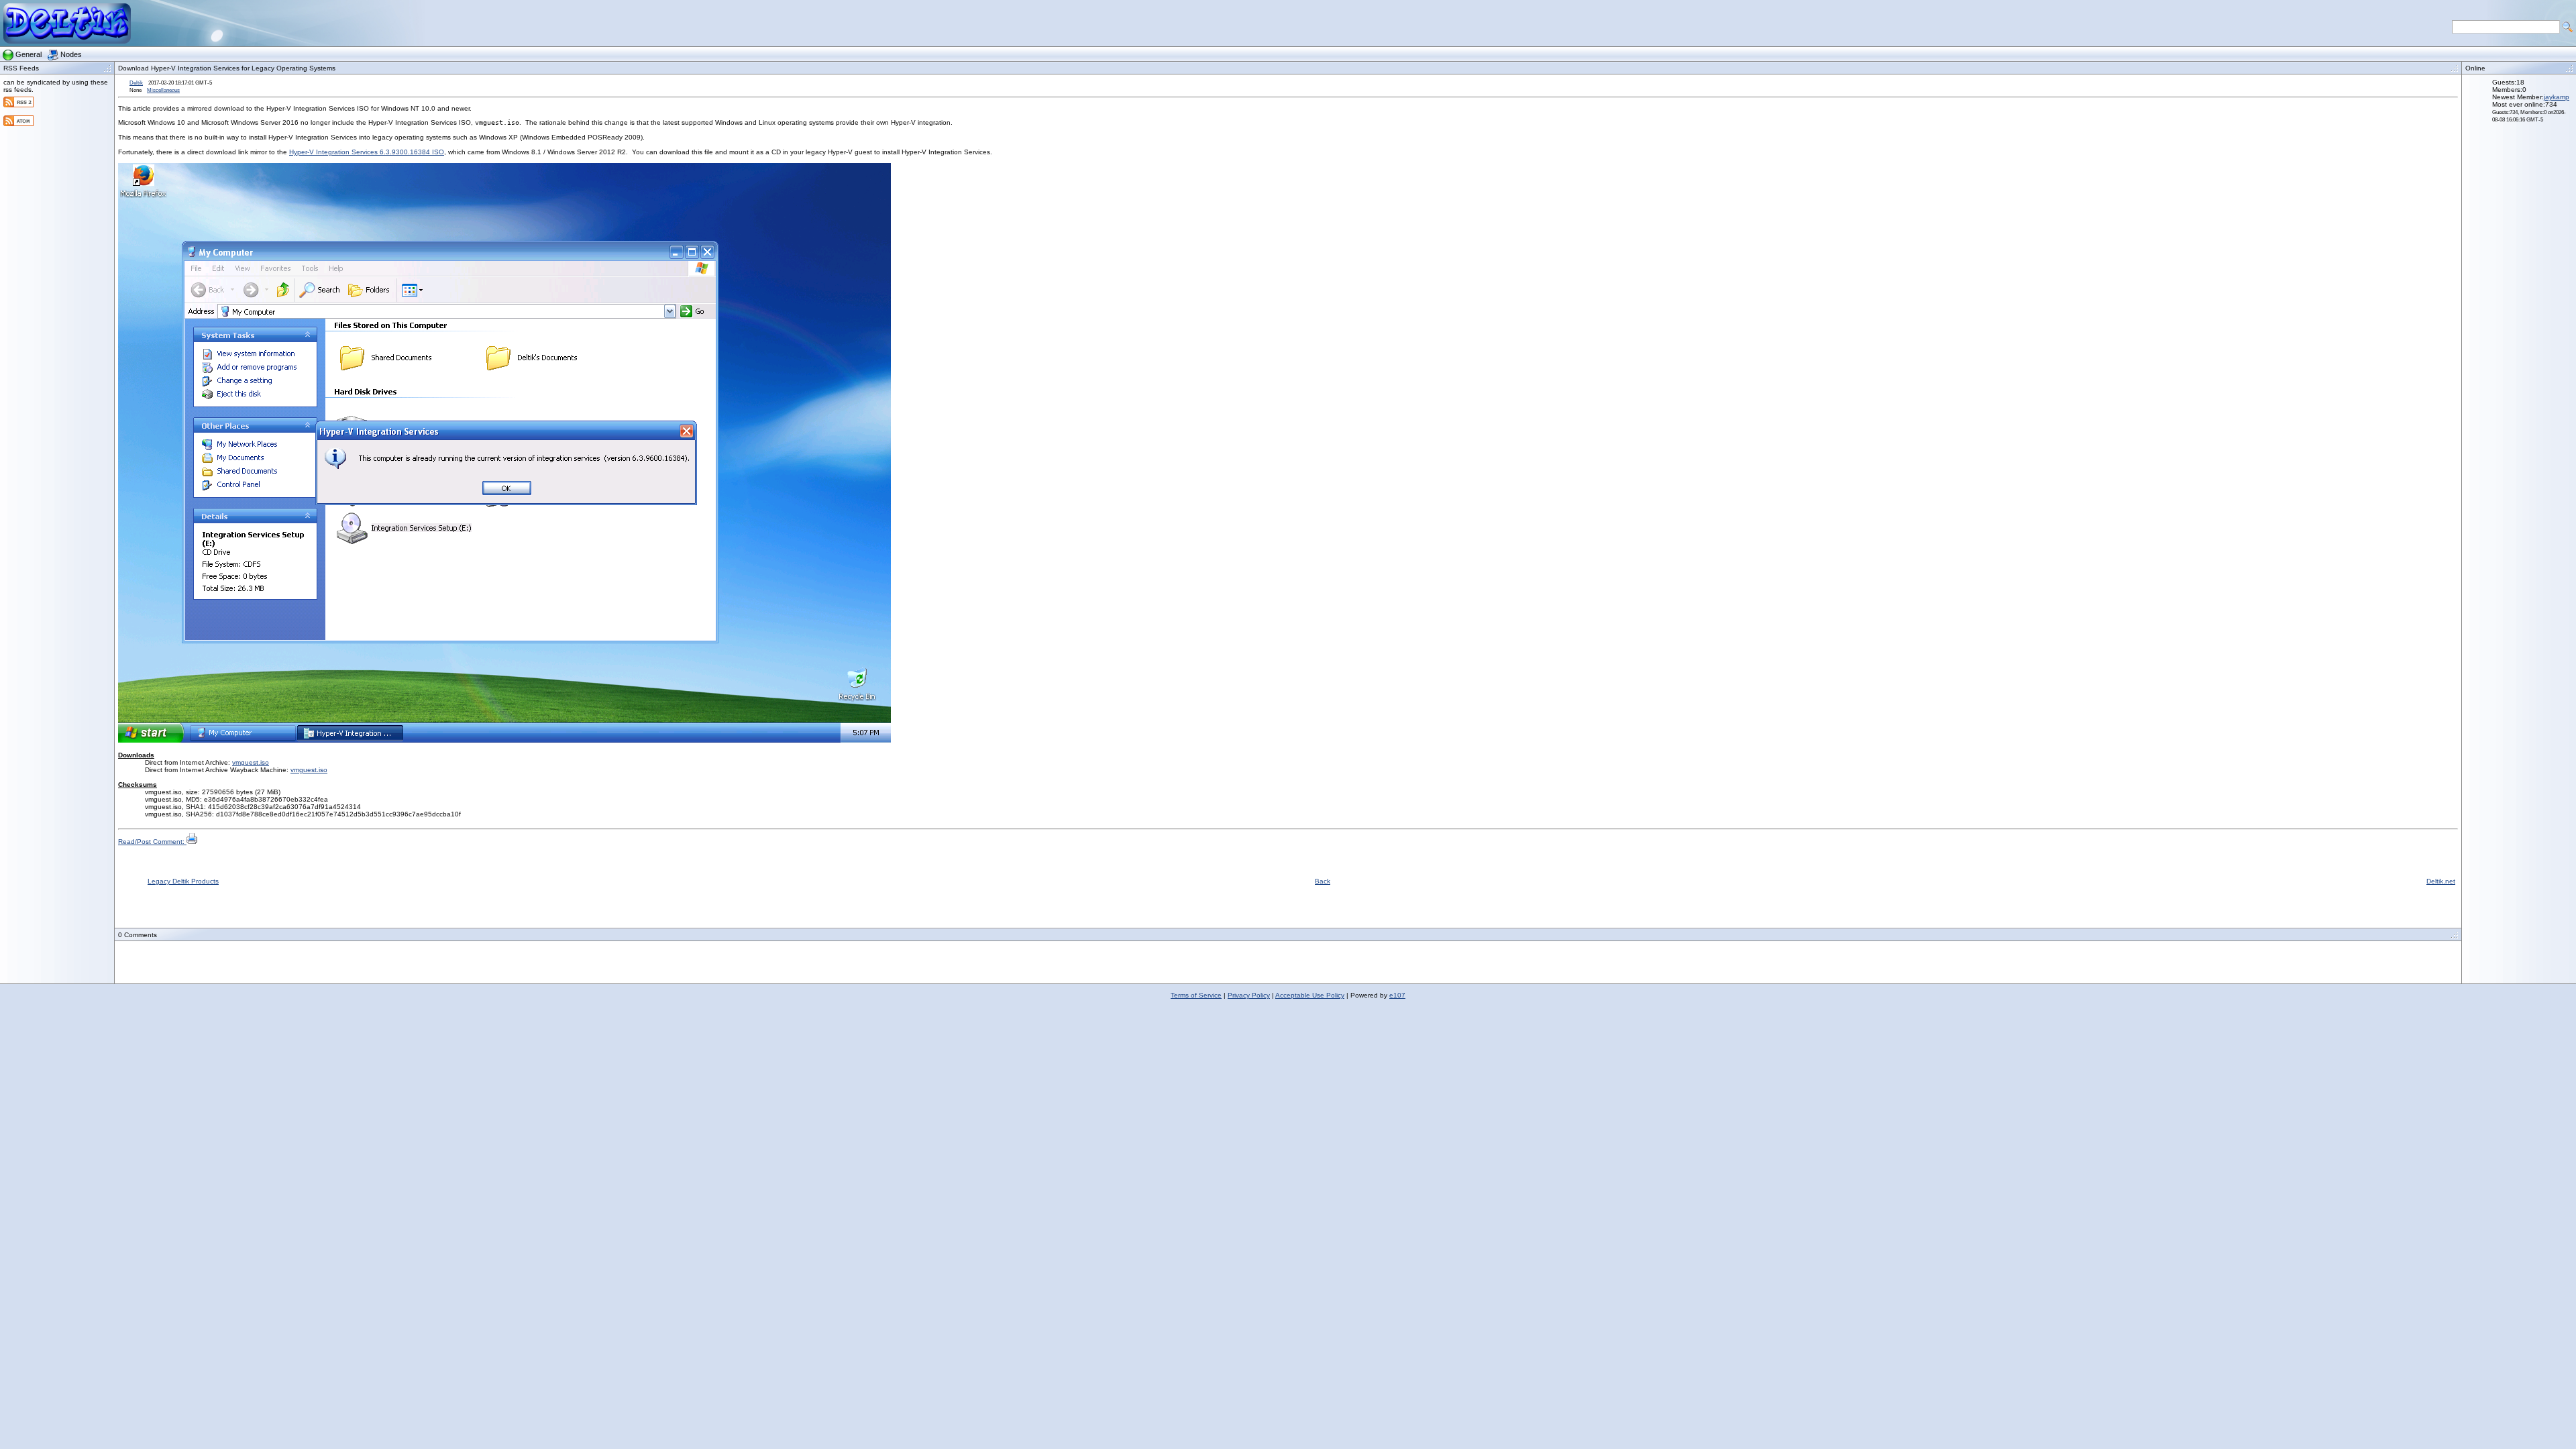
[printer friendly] (192, 842)
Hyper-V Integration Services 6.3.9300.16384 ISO (367, 152)
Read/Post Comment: (152, 842)
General (29, 54)
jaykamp (2557, 97)
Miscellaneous (163, 90)
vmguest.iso (251, 762)
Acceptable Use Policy (1310, 995)
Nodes (71, 54)
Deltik (136, 83)
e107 (1397, 995)
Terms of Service (1196, 995)
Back (1323, 881)
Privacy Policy (1249, 995)
